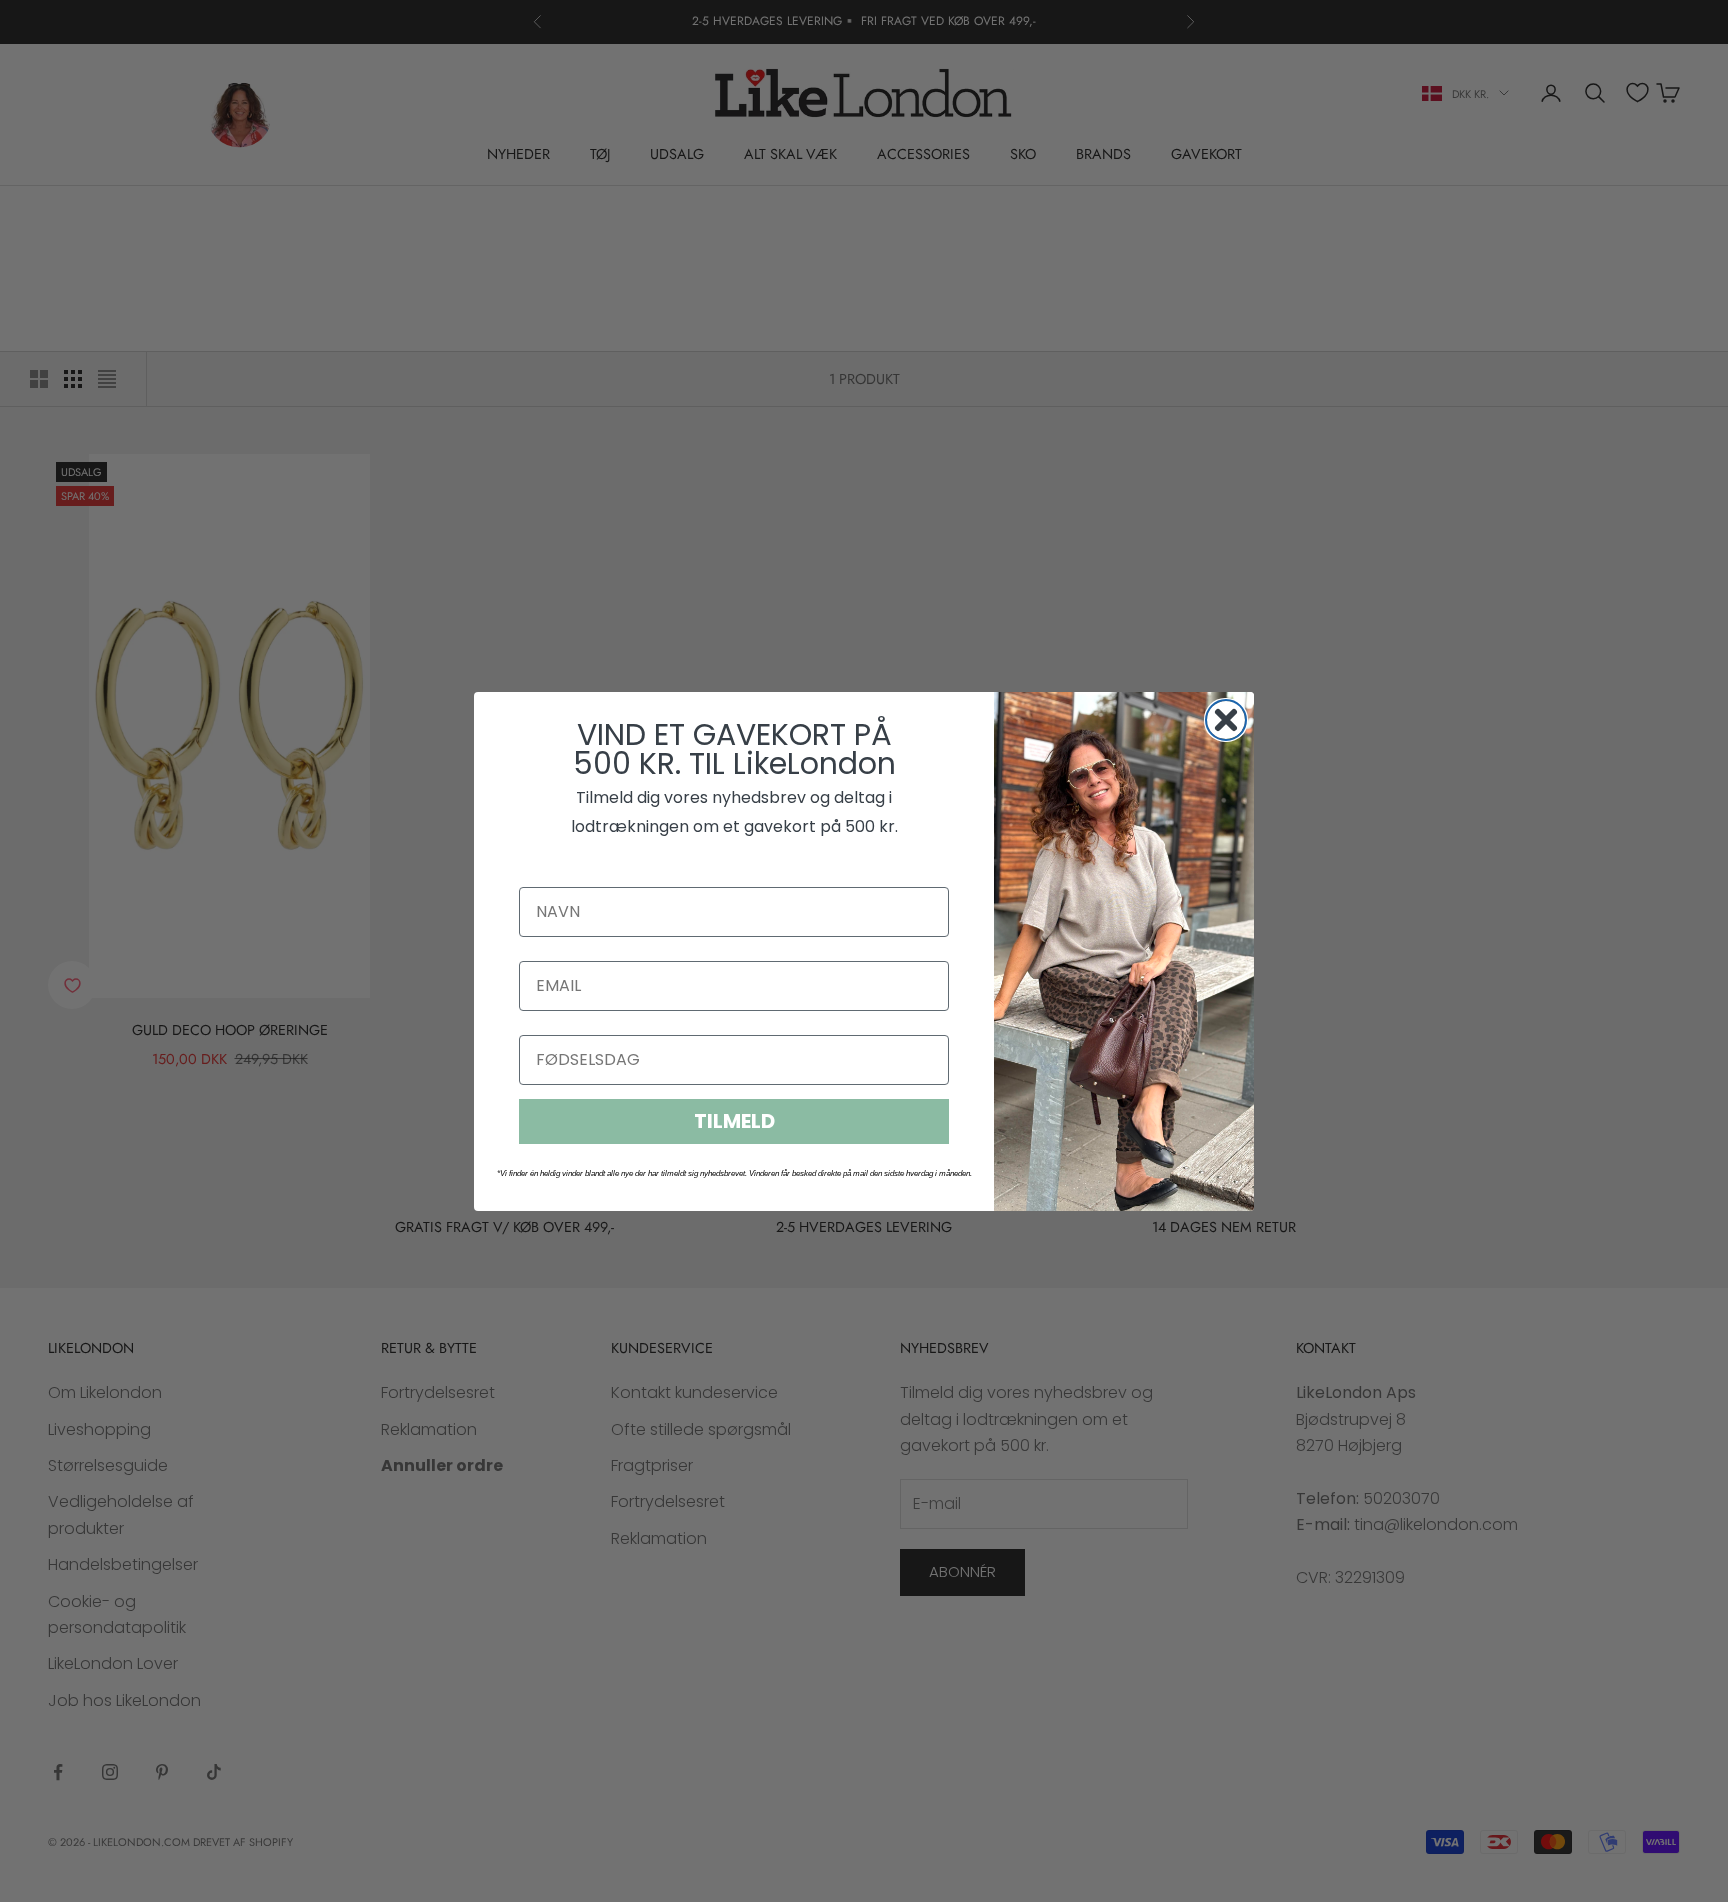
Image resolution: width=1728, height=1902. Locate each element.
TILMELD (734, 1121)
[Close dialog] (1226, 720)
